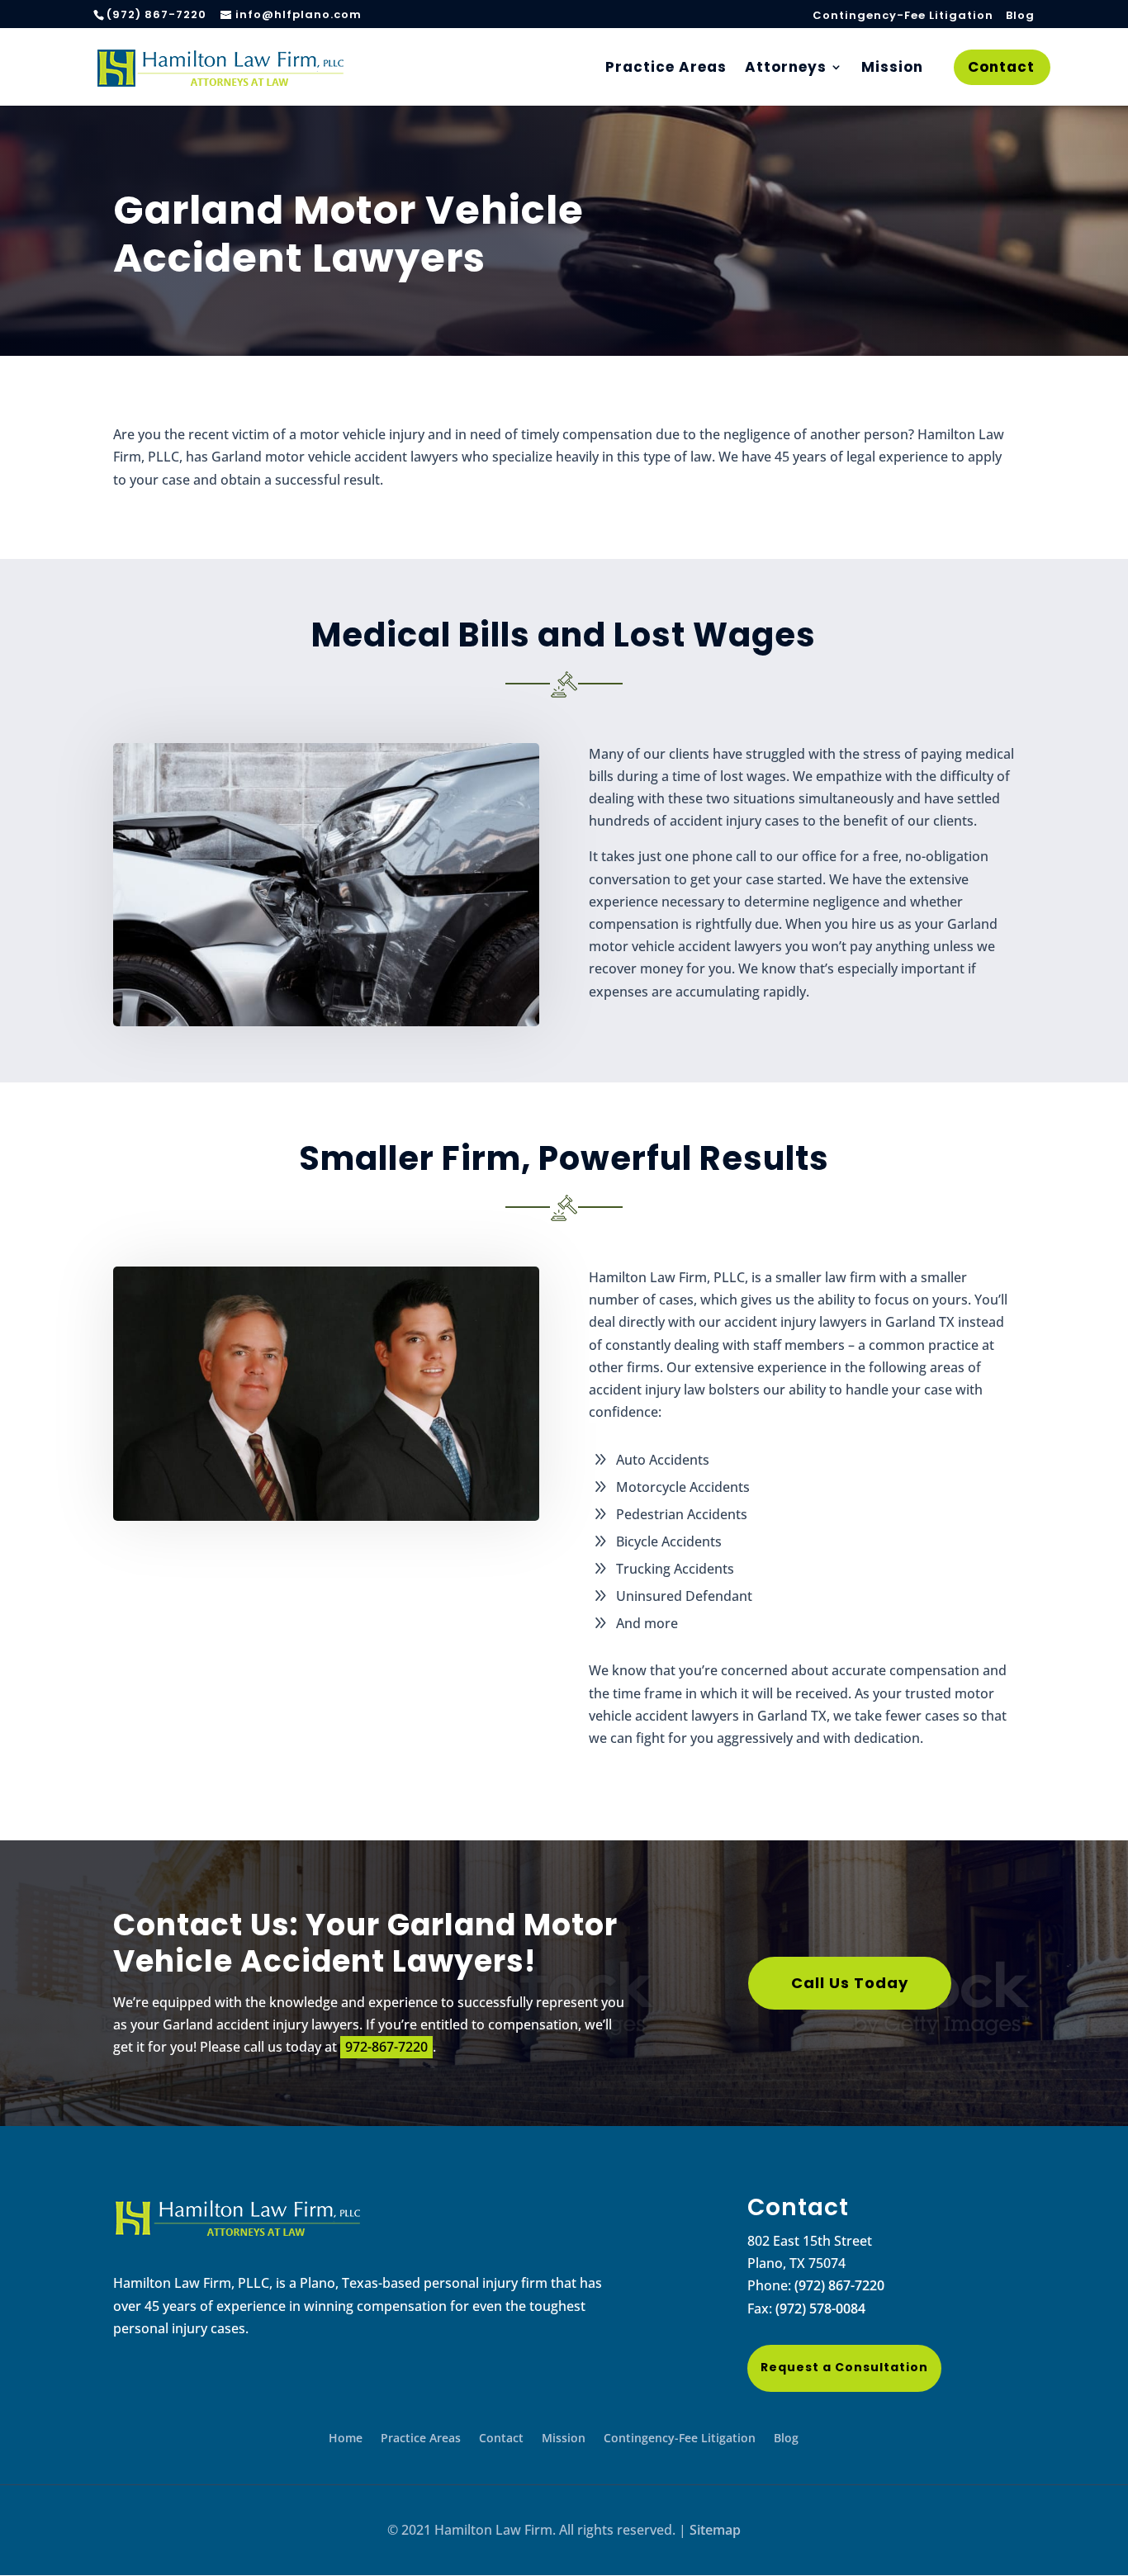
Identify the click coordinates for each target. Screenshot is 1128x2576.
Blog (1020, 17)
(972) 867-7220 (839, 2285)
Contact (1001, 69)
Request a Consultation (844, 2367)
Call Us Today (850, 1983)
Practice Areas (666, 69)
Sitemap (715, 2530)
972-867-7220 (386, 2047)
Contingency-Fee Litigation (903, 17)
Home (346, 2439)
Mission (892, 69)
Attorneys (786, 69)
